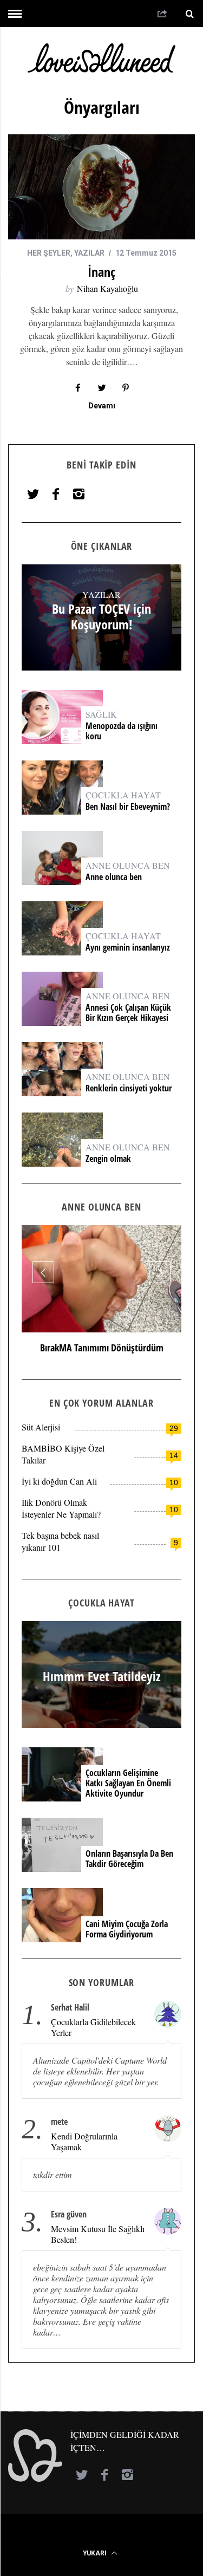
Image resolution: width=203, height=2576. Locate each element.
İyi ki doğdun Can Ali (59, 1481)
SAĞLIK (101, 714)
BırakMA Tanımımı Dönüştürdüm (102, 1348)
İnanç (101, 272)
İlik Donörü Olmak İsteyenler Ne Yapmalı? (61, 1508)
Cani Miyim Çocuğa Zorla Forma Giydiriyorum (127, 1929)
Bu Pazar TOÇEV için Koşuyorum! (101, 617)
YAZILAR (89, 253)
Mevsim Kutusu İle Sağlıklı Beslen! (98, 2234)
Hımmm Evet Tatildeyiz (102, 1676)
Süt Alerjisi (41, 1427)
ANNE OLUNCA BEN (128, 865)
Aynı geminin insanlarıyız (128, 948)
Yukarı (96, 2553)
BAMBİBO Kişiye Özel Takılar (63, 1454)
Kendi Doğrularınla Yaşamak (84, 2142)
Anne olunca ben (114, 877)
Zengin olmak (108, 1159)
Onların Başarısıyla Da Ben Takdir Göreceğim (129, 1859)
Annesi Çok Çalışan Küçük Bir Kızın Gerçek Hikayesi (128, 1013)
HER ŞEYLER (49, 253)
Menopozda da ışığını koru (122, 731)
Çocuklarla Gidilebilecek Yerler (93, 2027)
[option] (101, 1294)
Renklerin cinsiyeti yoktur (130, 1088)
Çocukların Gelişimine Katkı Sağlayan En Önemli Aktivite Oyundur (128, 1784)
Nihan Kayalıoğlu (107, 288)
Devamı (102, 406)
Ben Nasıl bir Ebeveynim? (128, 807)
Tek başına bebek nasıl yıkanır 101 (60, 1541)
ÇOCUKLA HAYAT (123, 795)
